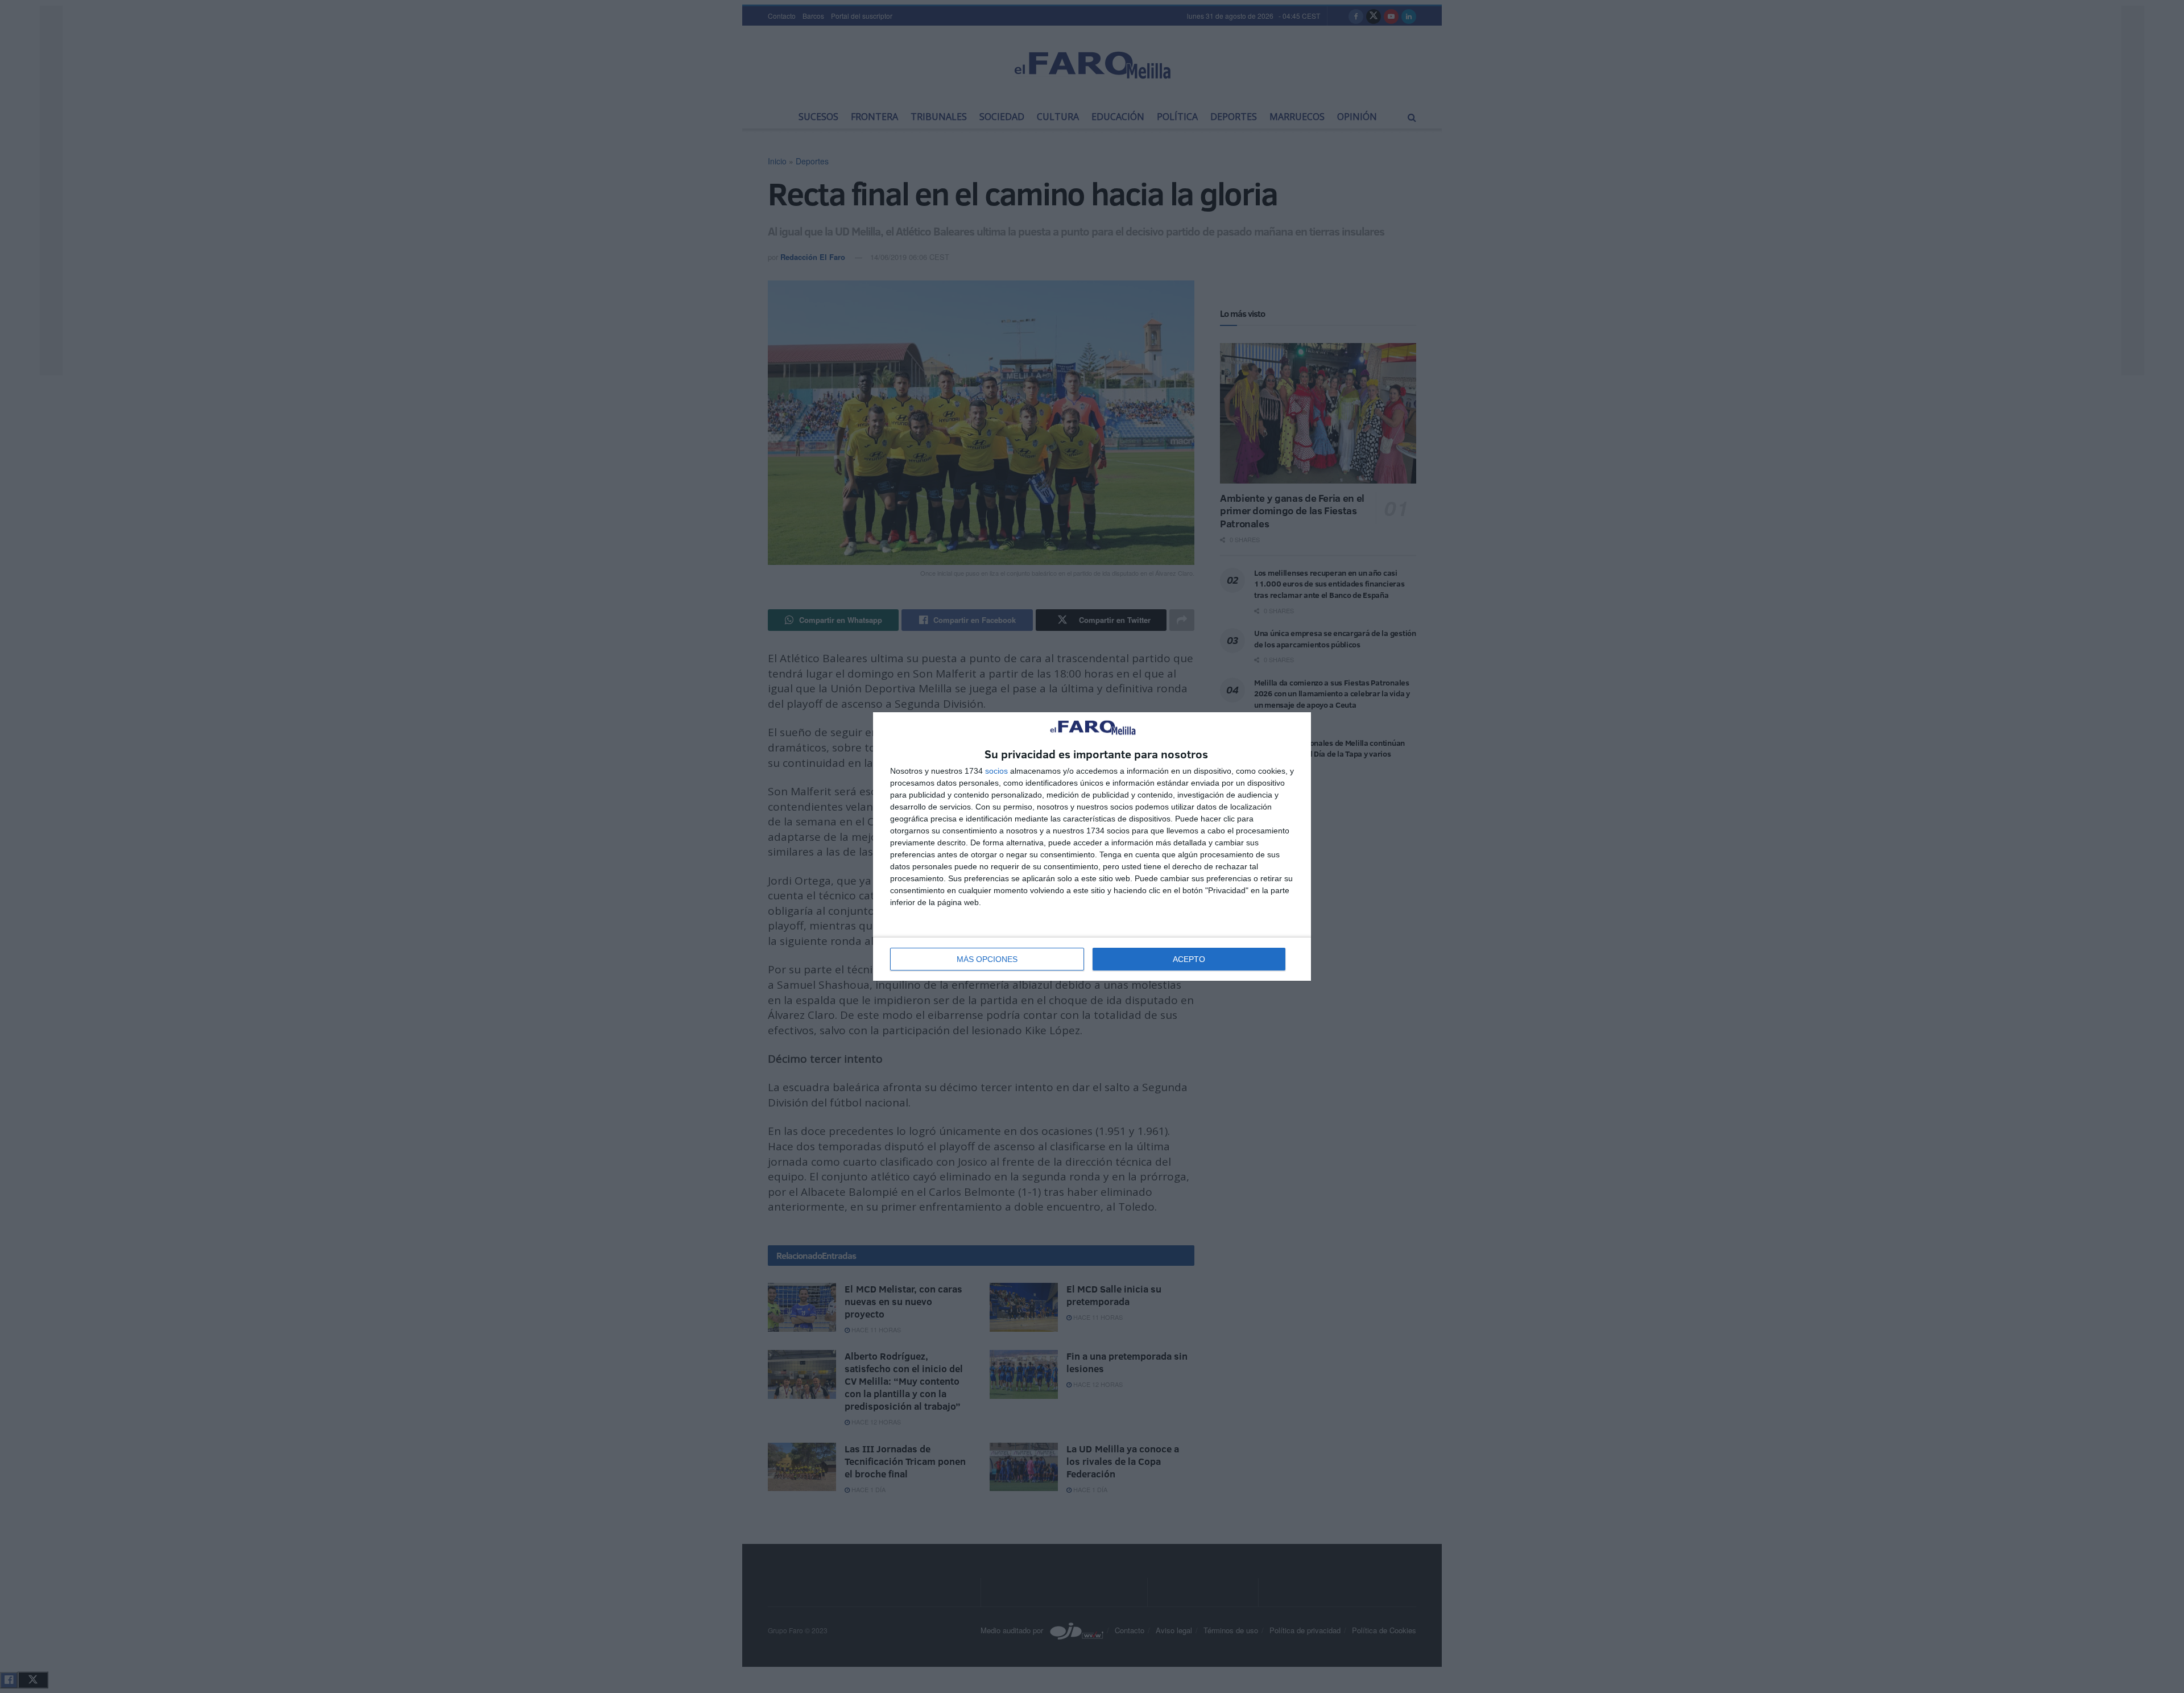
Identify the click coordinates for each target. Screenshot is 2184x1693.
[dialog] (1092, 847)
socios (996, 771)
